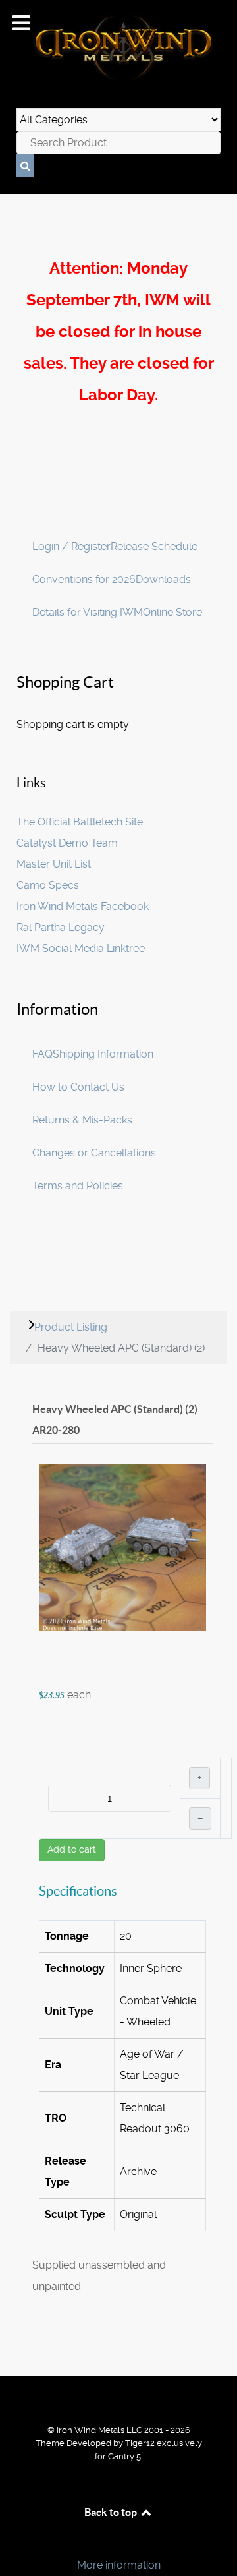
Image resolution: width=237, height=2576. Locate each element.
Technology (75, 1968)
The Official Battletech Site (80, 822)
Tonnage (67, 1936)
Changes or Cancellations (94, 1153)
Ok (14, 2543)
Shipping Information (103, 1054)
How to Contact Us (78, 1087)
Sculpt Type (75, 2214)
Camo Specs (48, 885)
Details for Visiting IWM (88, 612)
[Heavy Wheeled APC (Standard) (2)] (122, 1547)
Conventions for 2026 (84, 579)
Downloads (163, 579)
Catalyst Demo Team (67, 843)
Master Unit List (54, 864)
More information (119, 2565)
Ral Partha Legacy (61, 927)
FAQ (42, 1054)
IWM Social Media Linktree (81, 948)
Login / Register (71, 546)
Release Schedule (154, 546)
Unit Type (69, 2011)
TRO (56, 2118)
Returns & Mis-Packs (82, 1120)
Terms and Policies (78, 1186)
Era (53, 2065)
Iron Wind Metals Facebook (83, 906)
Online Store (172, 612)
